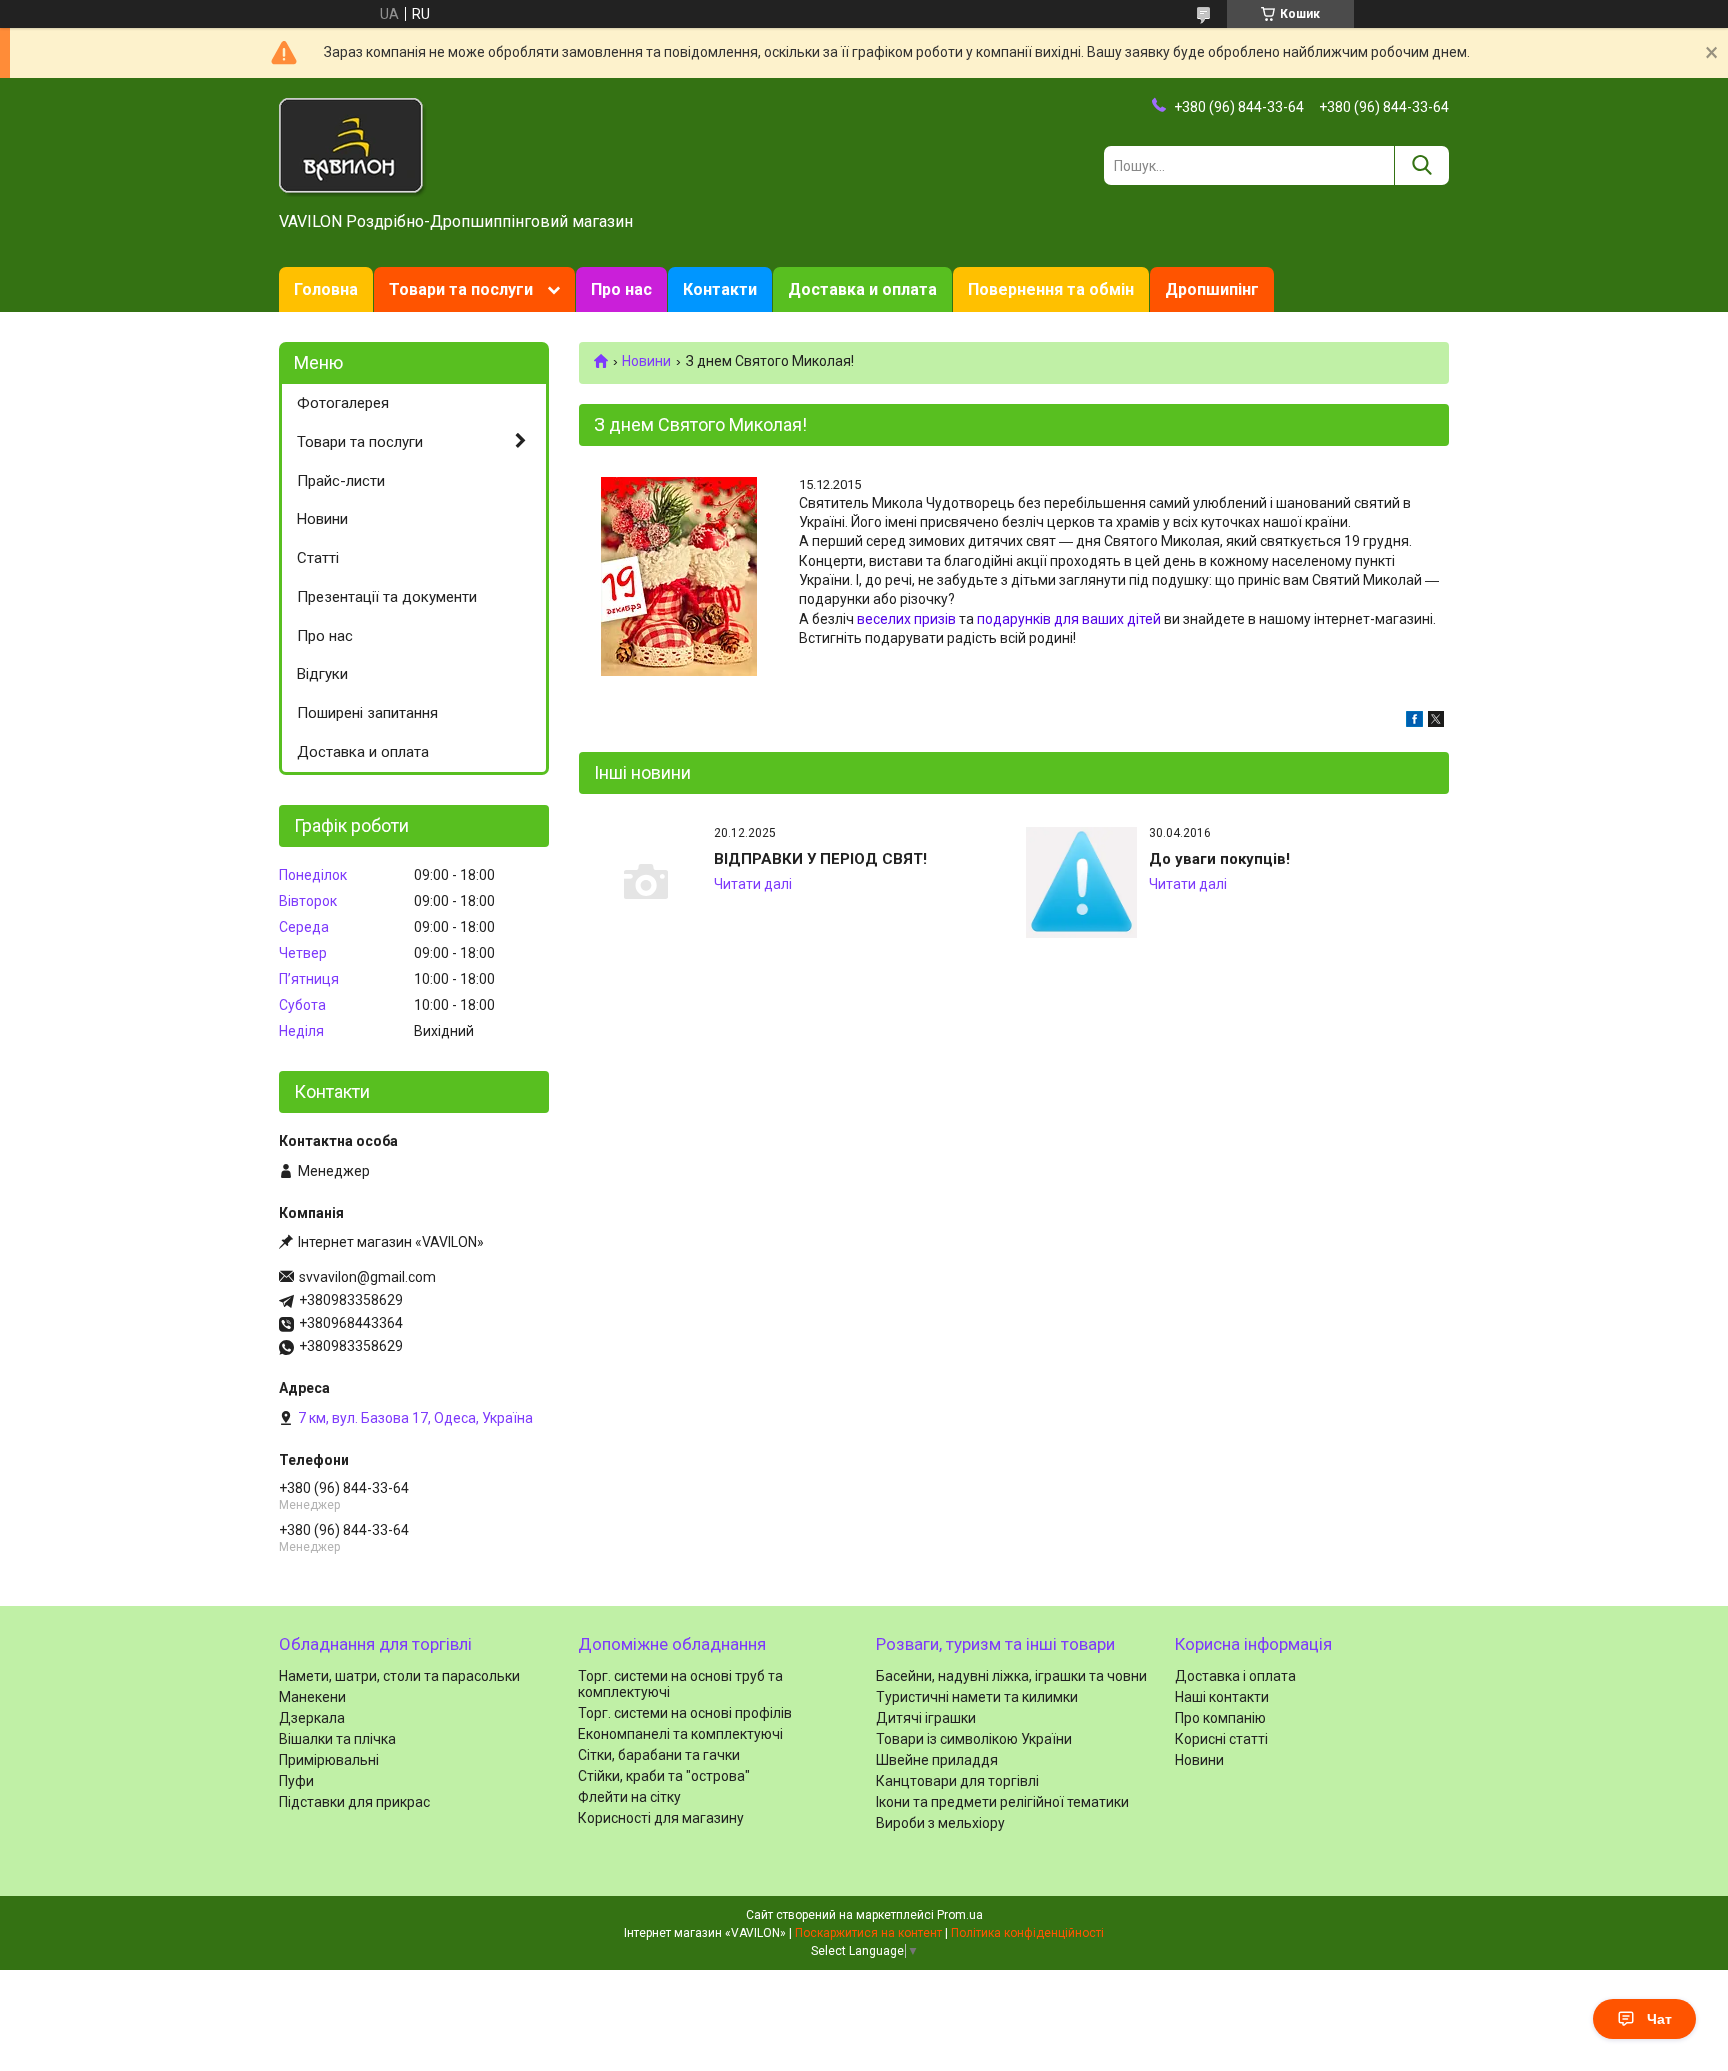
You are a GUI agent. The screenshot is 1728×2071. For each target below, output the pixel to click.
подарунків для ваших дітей (1069, 619)
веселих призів (906, 619)
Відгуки (322, 674)
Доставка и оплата (862, 289)
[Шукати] (1421, 165)
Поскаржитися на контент (868, 1933)
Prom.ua (960, 1915)
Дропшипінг (1212, 289)
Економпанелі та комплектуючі (680, 1734)
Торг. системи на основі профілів (685, 1713)
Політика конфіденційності (1027, 1933)
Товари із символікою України (974, 1739)
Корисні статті (1221, 1739)
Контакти (720, 289)
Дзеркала (312, 1718)
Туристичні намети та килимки (977, 1697)
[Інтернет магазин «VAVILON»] (353, 146)
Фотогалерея (343, 403)
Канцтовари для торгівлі (957, 1781)
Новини (646, 361)
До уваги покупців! (1219, 859)
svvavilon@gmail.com (367, 1277)
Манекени (312, 1697)
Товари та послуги (461, 289)
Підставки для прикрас (354, 1802)
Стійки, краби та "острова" (664, 1776)
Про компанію (1220, 1718)
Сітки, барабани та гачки (659, 1755)
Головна (326, 289)
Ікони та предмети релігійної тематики (1002, 1802)
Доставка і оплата (1235, 1676)
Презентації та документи (387, 597)
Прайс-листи (341, 481)
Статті (318, 558)
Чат (1659, 2019)
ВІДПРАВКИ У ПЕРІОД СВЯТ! (820, 859)
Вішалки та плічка (337, 1739)
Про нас (621, 289)
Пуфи (296, 1781)
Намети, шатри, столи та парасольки (399, 1676)
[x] (1436, 722)
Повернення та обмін (1051, 289)
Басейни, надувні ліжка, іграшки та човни (1011, 1676)
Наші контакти (1222, 1697)
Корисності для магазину (661, 1818)
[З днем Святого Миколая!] (679, 576)
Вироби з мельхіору (940, 1823)
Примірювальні (329, 1760)
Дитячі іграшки (926, 1718)
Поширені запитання (367, 713)
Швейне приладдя (937, 1760)
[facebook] (1414, 722)
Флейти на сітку (629, 1797)
